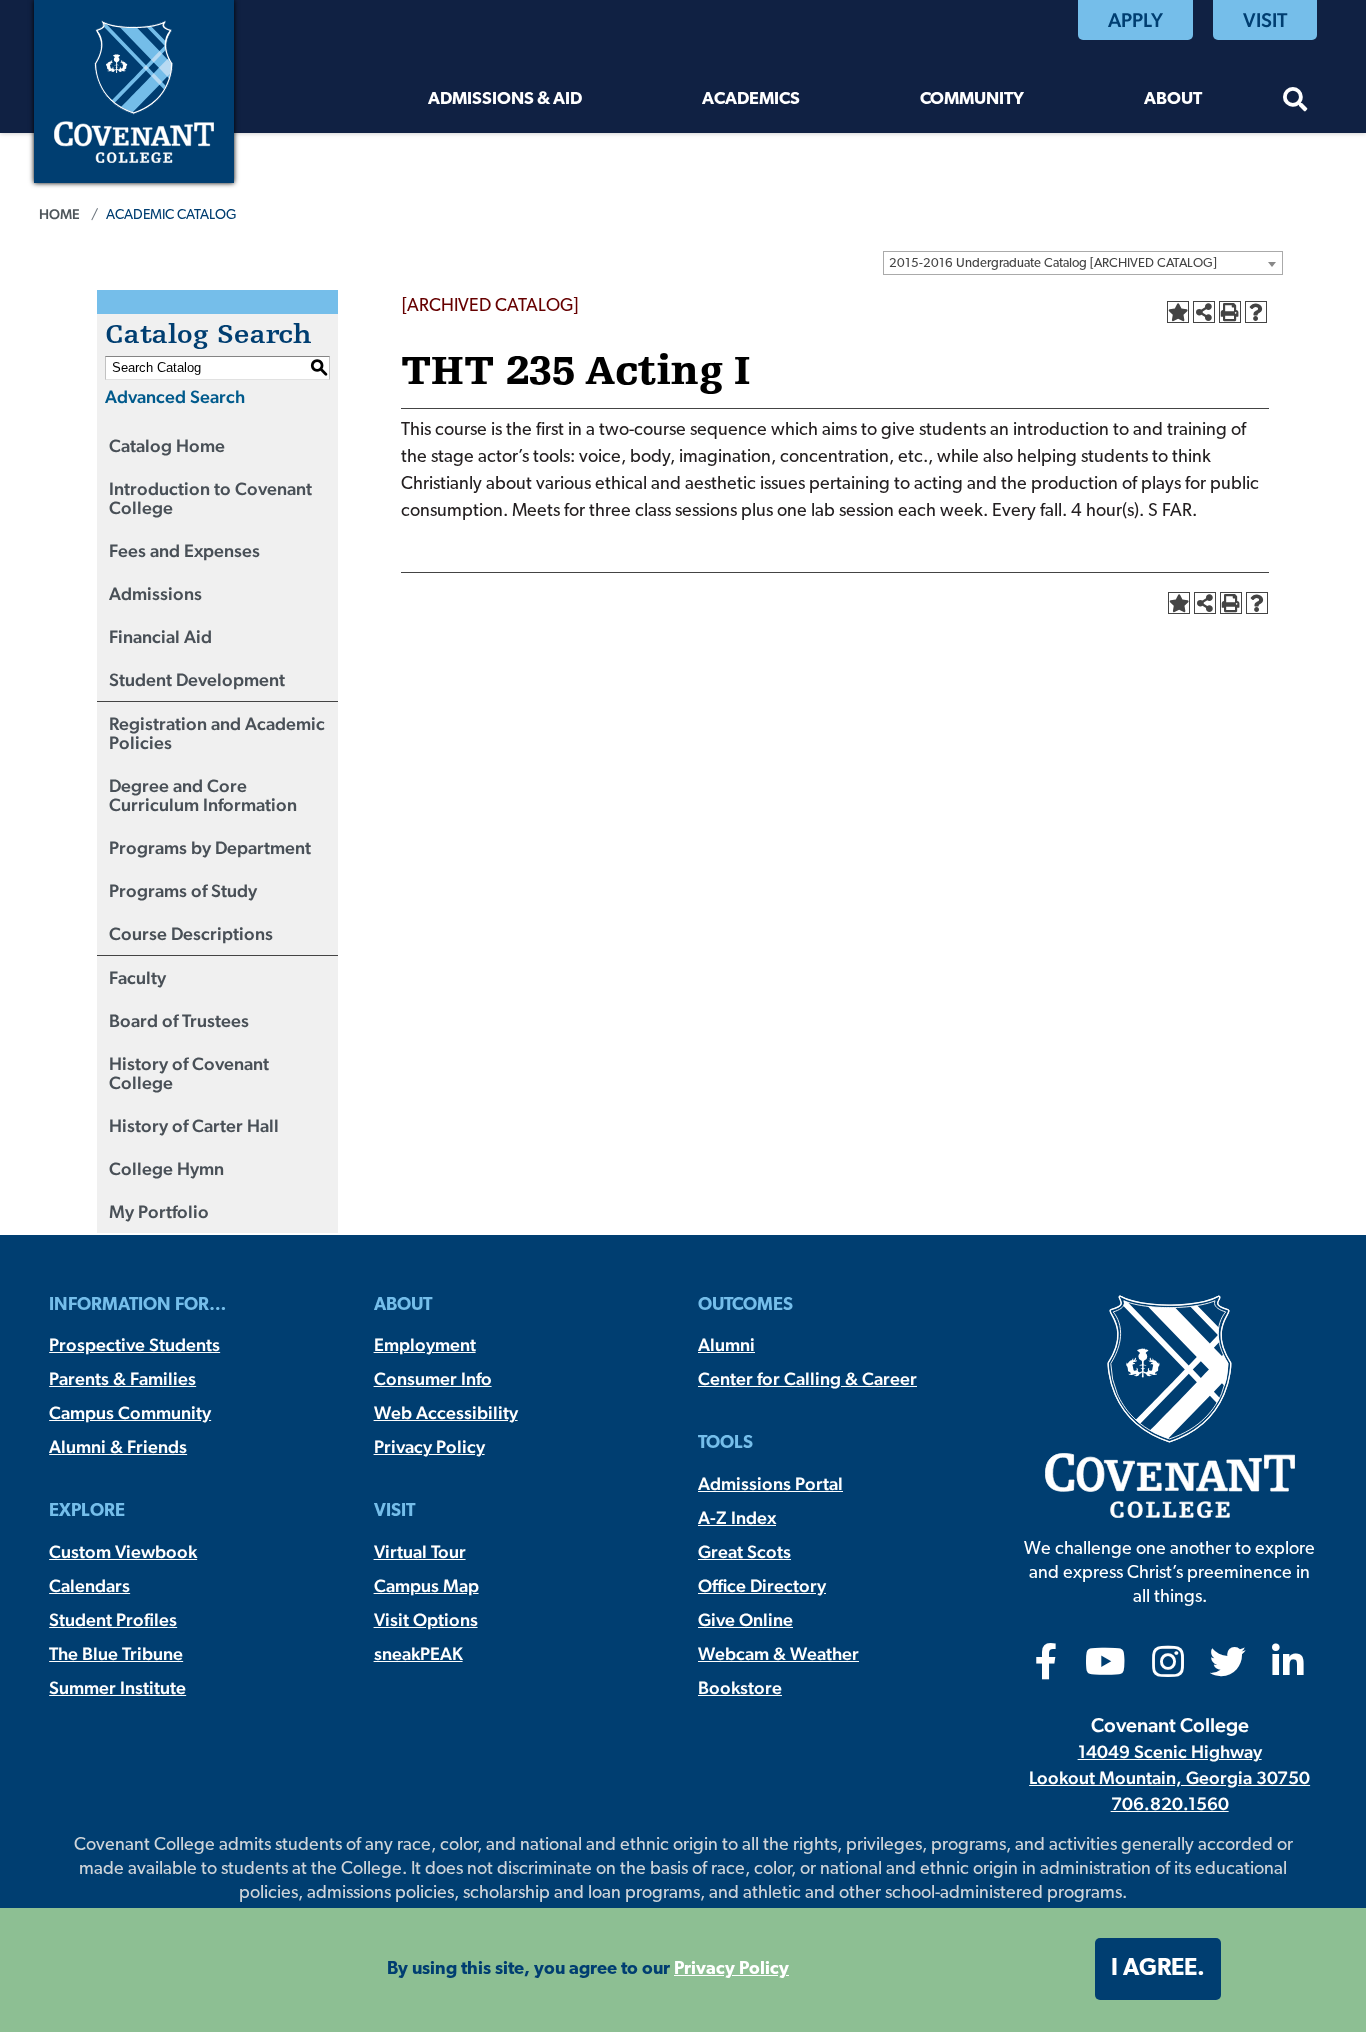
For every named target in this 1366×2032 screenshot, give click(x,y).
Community (972, 99)
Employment (425, 1344)
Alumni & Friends (118, 1446)
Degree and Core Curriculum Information (203, 795)
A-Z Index (737, 1517)
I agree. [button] (1158, 1969)
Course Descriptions (191, 933)
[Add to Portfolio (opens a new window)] (1178, 312)
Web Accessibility (446, 1412)
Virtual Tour (420, 1551)
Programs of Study (183, 890)
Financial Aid (160, 636)
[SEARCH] (1295, 102)
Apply (1135, 20)
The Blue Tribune (116, 1653)
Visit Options (426, 1619)
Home (59, 214)
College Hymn (166, 1168)
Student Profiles (113, 1619)
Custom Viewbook (123, 1551)
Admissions (155, 593)
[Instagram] (1168, 1668)
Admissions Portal (770, 1483)
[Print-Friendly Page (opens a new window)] (1230, 312)
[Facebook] (1046, 1668)
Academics (751, 99)
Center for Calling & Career (807, 1378)
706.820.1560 (1170, 1803)
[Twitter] (1228, 1668)
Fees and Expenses (184, 550)
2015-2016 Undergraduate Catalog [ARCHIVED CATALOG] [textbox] (1053, 263)
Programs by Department (210, 847)
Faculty (137, 977)
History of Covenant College (189, 1073)
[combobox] (1083, 263)
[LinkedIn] (1288, 1668)
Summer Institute (117, 1687)
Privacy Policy (429, 1446)
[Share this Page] (1204, 312)
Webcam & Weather (778, 1653)
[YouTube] (1105, 1668)
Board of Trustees (179, 1020)
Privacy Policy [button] (731, 1970)
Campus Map (426, 1585)
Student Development (197, 679)
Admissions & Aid (505, 99)
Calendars (89, 1585)
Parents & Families (122, 1378)
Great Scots (744, 1551)
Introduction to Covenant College (210, 498)
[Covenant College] (134, 89)
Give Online (745, 1619)
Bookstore (740, 1687)
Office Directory (762, 1585)
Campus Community (130, 1412)
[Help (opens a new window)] (1256, 312)
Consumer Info (433, 1378)
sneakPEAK (418, 1653)
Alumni (726, 1344)
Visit (1265, 20)
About (1173, 99)
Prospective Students (134, 1344)
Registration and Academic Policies (217, 733)
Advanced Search (175, 396)
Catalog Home (167, 445)
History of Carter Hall (194, 1125)
